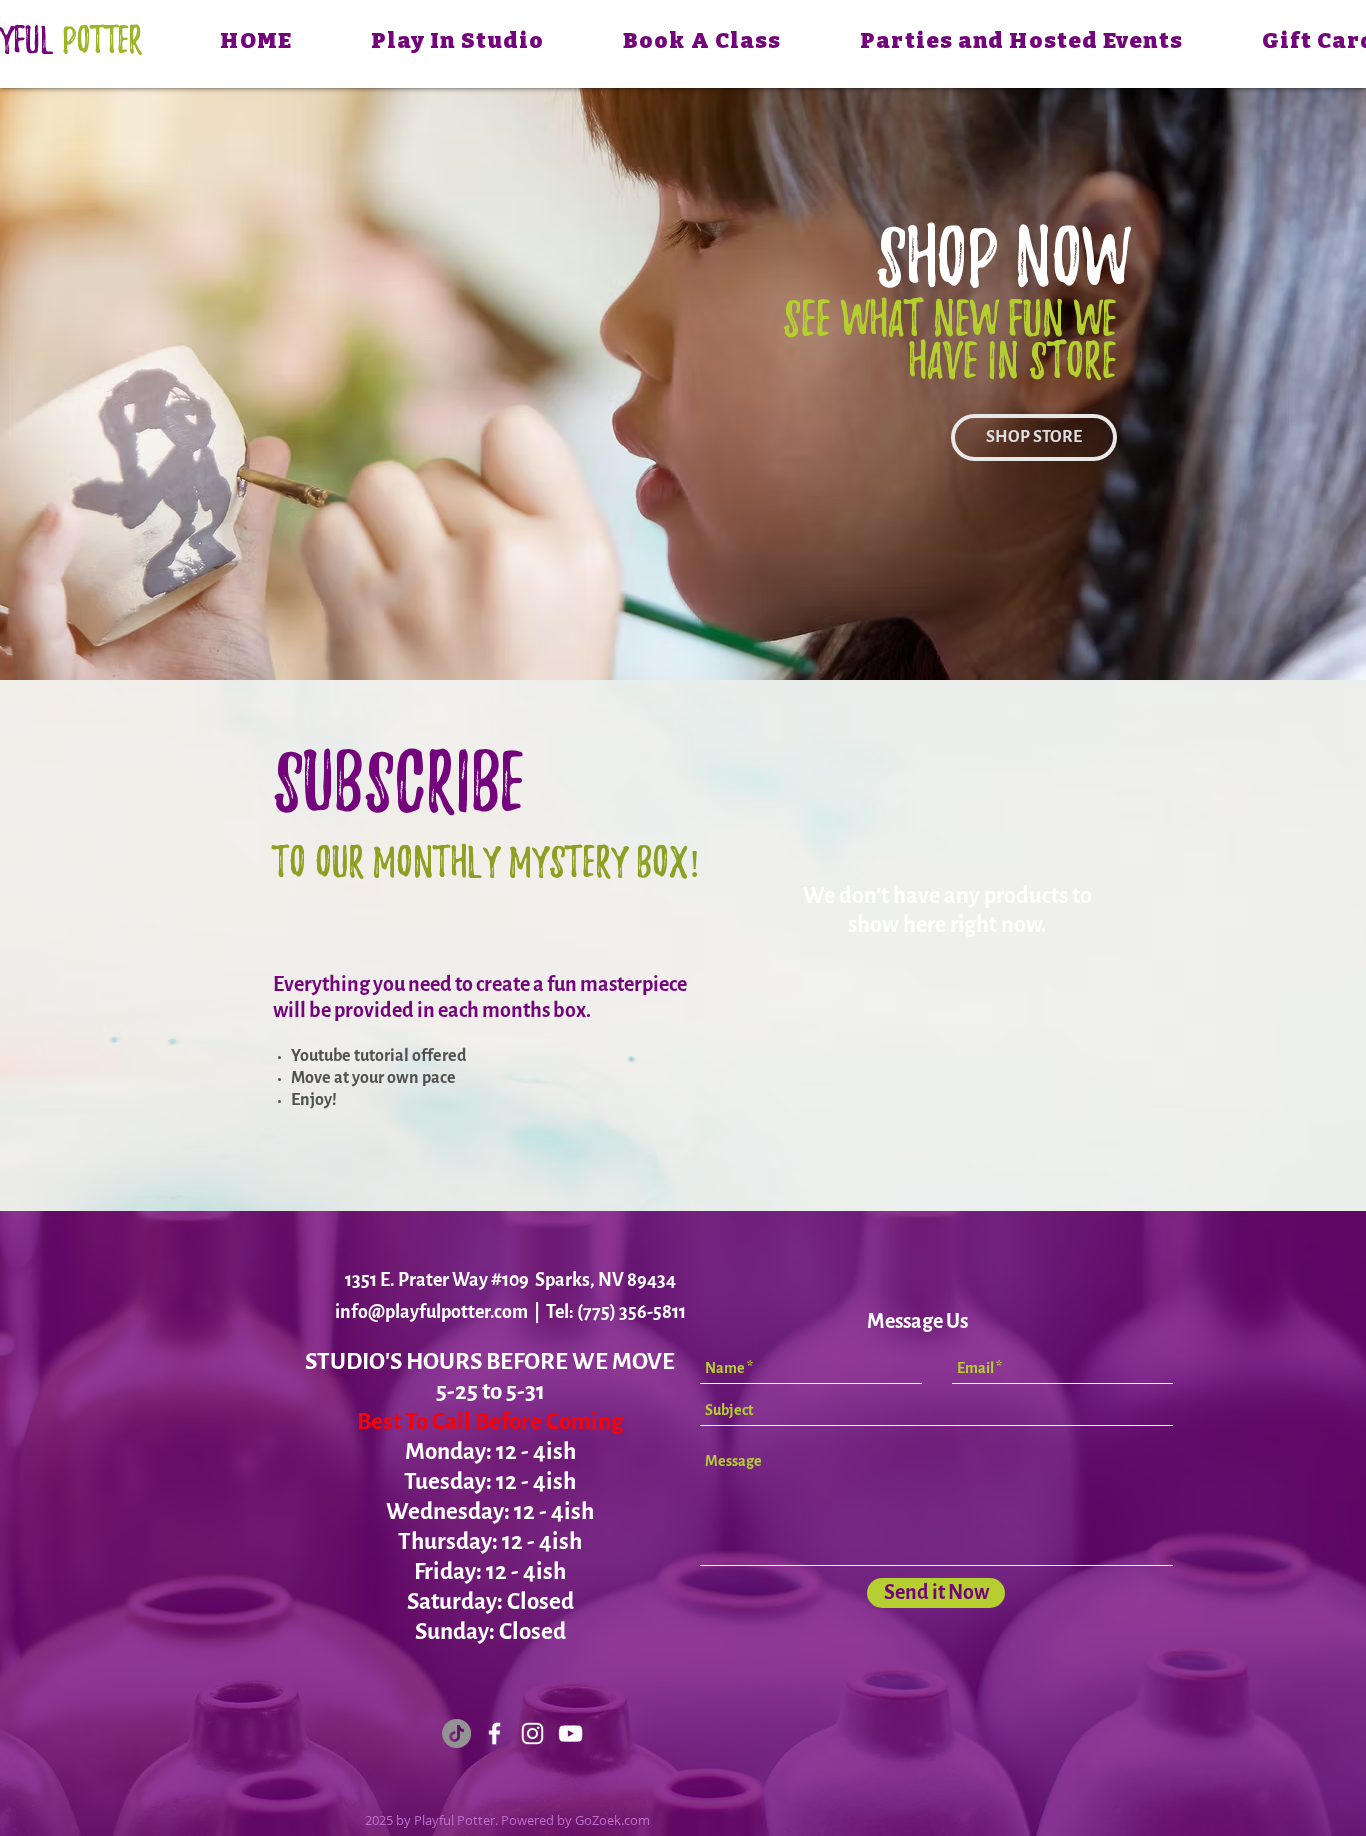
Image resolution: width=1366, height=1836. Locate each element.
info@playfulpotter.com (431, 1312)
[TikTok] (456, 1733)
